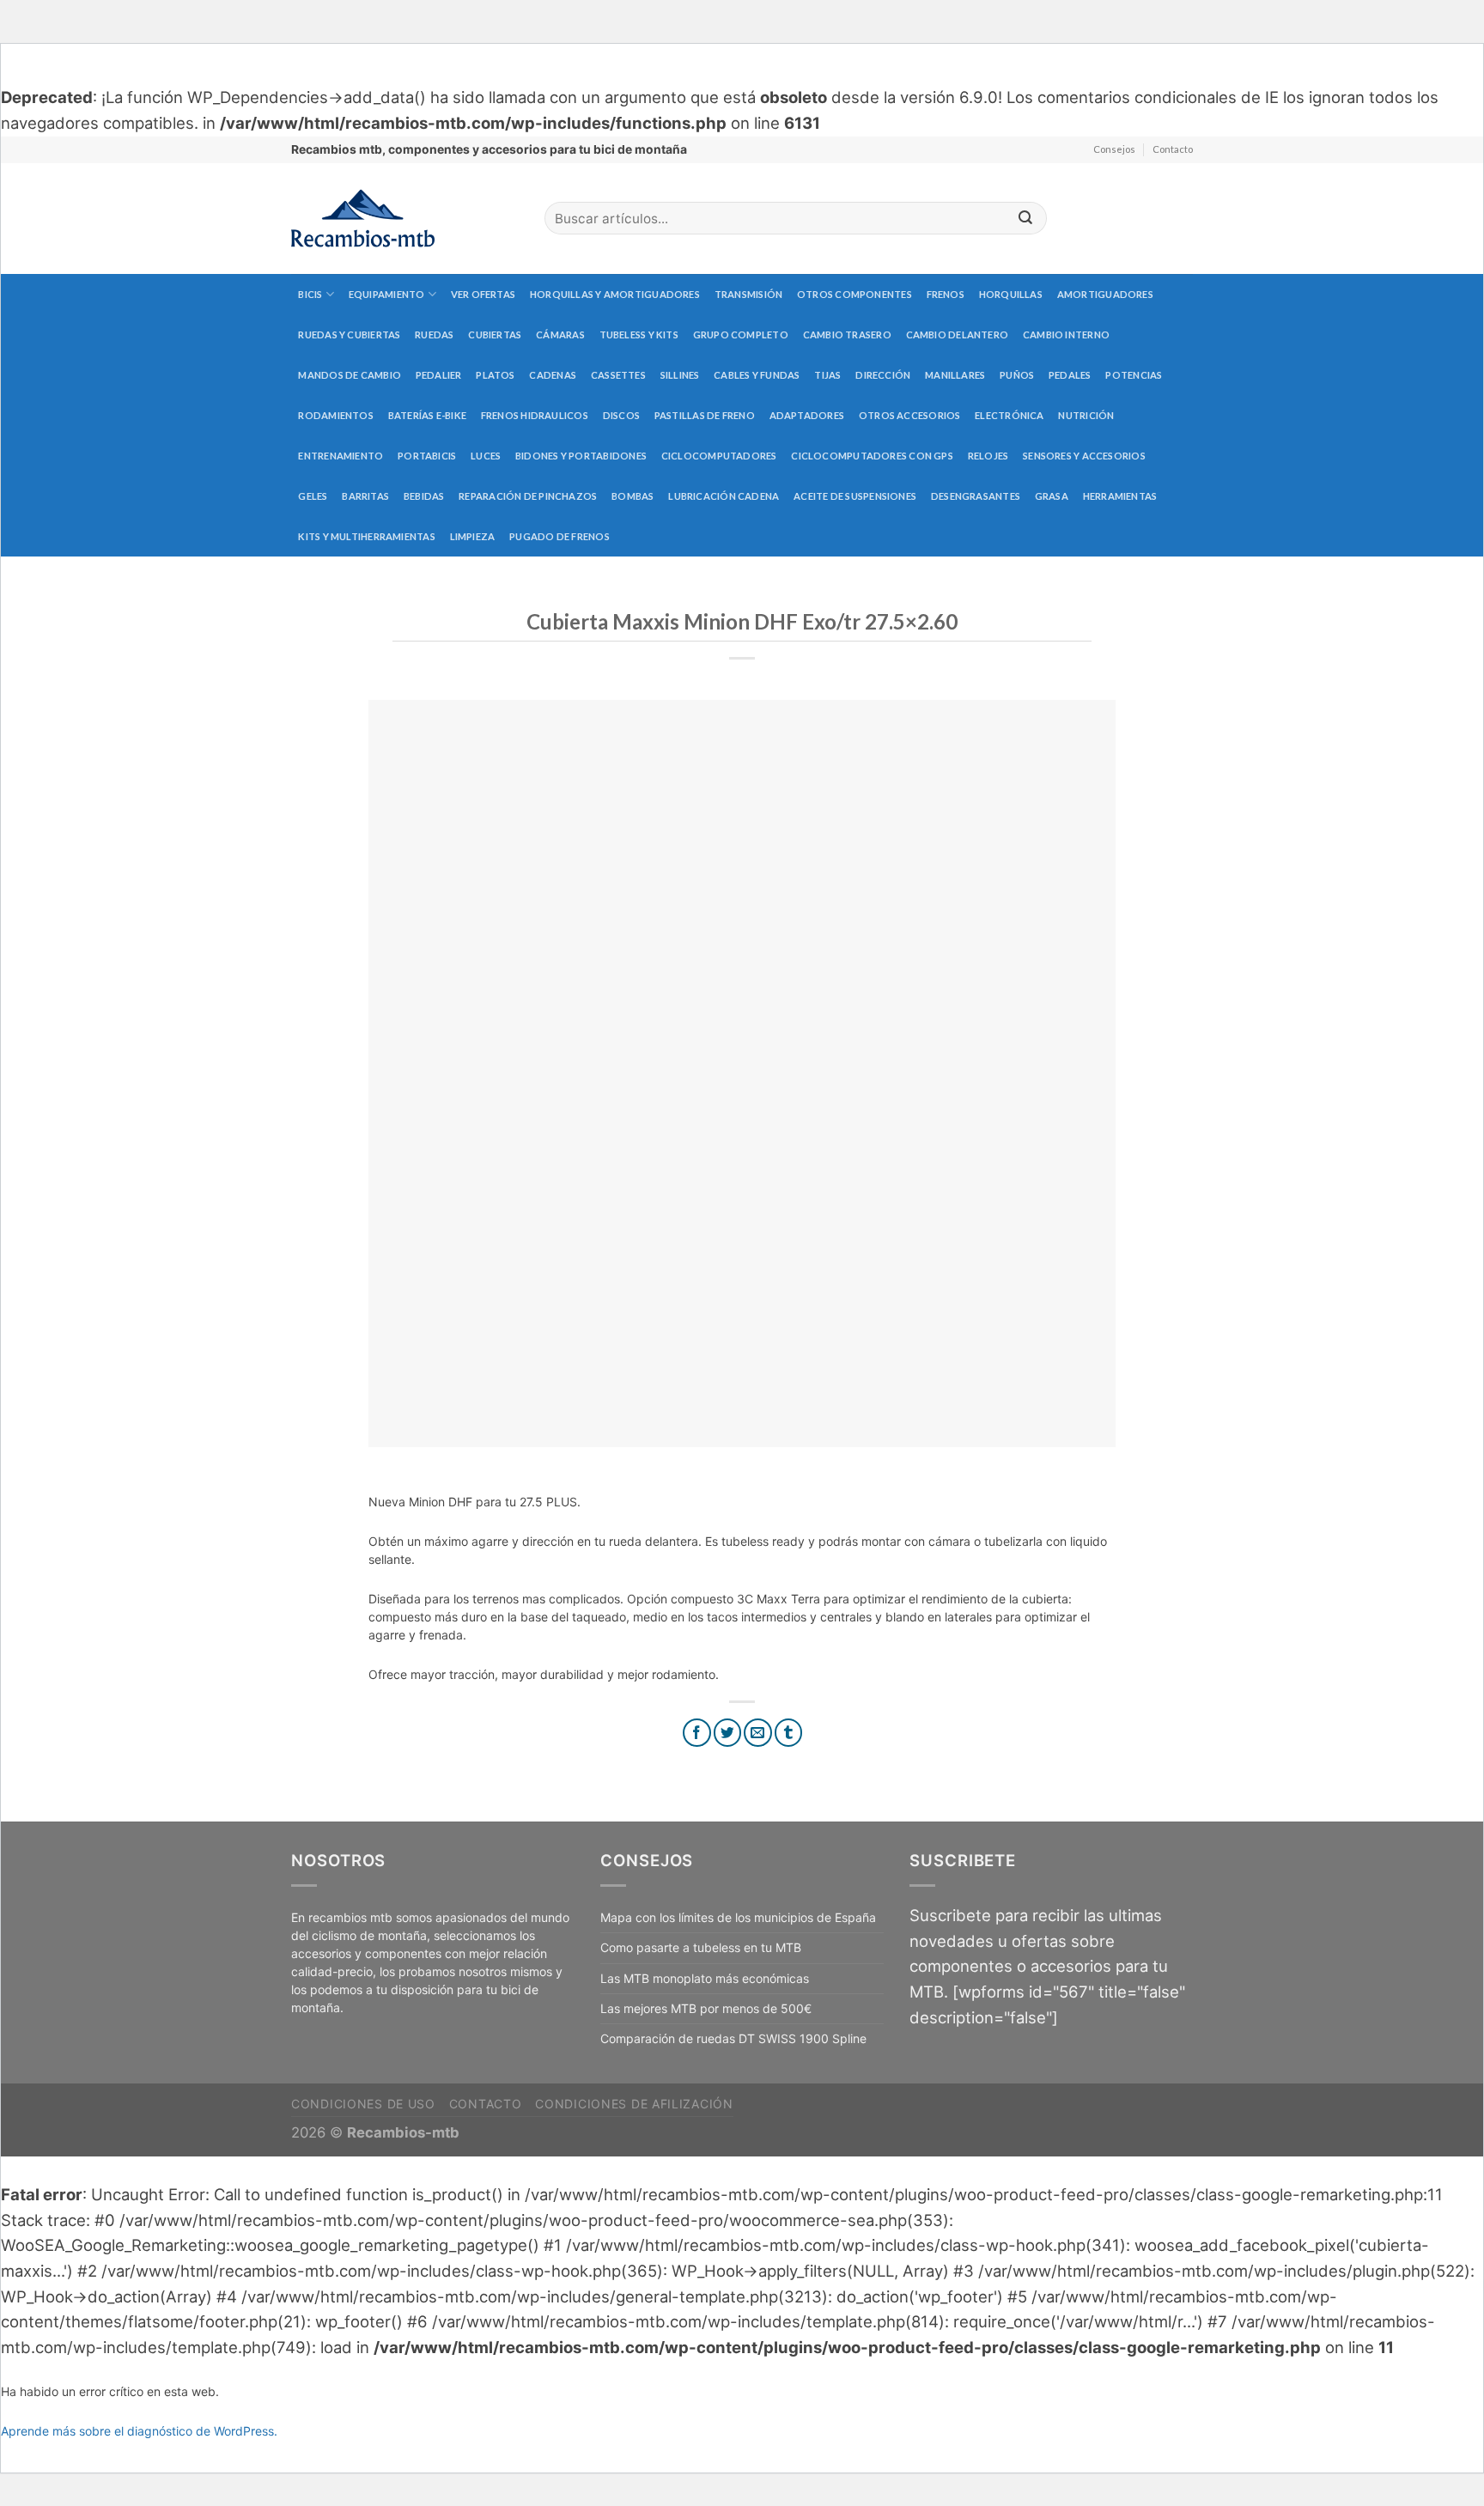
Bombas (633, 496)
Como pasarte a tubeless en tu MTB (701, 1947)
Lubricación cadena (724, 496)
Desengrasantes (976, 496)
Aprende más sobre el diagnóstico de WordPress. (139, 2431)
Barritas (365, 496)
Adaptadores (807, 415)
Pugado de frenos (560, 536)
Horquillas (1011, 294)
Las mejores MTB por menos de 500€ (706, 2008)
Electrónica (1009, 415)
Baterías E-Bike (427, 415)
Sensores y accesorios (1084, 456)
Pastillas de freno (705, 415)
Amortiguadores (1105, 294)
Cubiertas (495, 335)
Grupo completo (741, 335)
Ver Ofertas (483, 294)
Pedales (1070, 375)
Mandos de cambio (350, 375)
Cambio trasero (847, 335)
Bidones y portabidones (581, 456)
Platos (495, 375)
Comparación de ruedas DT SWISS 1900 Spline (733, 2038)
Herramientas (1120, 496)
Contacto (1173, 149)
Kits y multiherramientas (366, 536)
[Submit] (1025, 219)
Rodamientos (335, 415)
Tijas (827, 375)
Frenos (946, 294)
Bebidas (424, 496)
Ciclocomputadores (719, 456)
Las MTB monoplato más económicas (705, 1978)
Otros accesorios (910, 415)
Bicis (310, 294)
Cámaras (560, 335)
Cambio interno (1066, 335)
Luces (486, 456)
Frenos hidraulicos (535, 415)
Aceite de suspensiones (855, 496)
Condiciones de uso (363, 2104)
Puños (1017, 375)
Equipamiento (387, 294)
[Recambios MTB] (405, 219)
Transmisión (748, 294)
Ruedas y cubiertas (349, 335)
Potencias (1134, 375)
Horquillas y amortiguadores (615, 294)
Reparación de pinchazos (528, 496)
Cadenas (553, 375)
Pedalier (439, 375)
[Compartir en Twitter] (728, 1733)
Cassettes (618, 375)
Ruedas (434, 335)
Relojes (988, 456)
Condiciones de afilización (634, 2104)
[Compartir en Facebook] (697, 1733)
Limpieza (473, 536)
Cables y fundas (757, 375)
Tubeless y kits (639, 335)
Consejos (1114, 149)
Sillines (680, 375)
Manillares (955, 375)
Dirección (883, 375)
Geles (313, 496)
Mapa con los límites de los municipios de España (738, 1917)
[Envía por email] (758, 1733)
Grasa (1052, 496)
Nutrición (1086, 415)
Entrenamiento (341, 456)
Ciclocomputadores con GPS (872, 456)
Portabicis (427, 456)
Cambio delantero (958, 335)
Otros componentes (855, 294)
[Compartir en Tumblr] (789, 1733)
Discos (621, 415)
